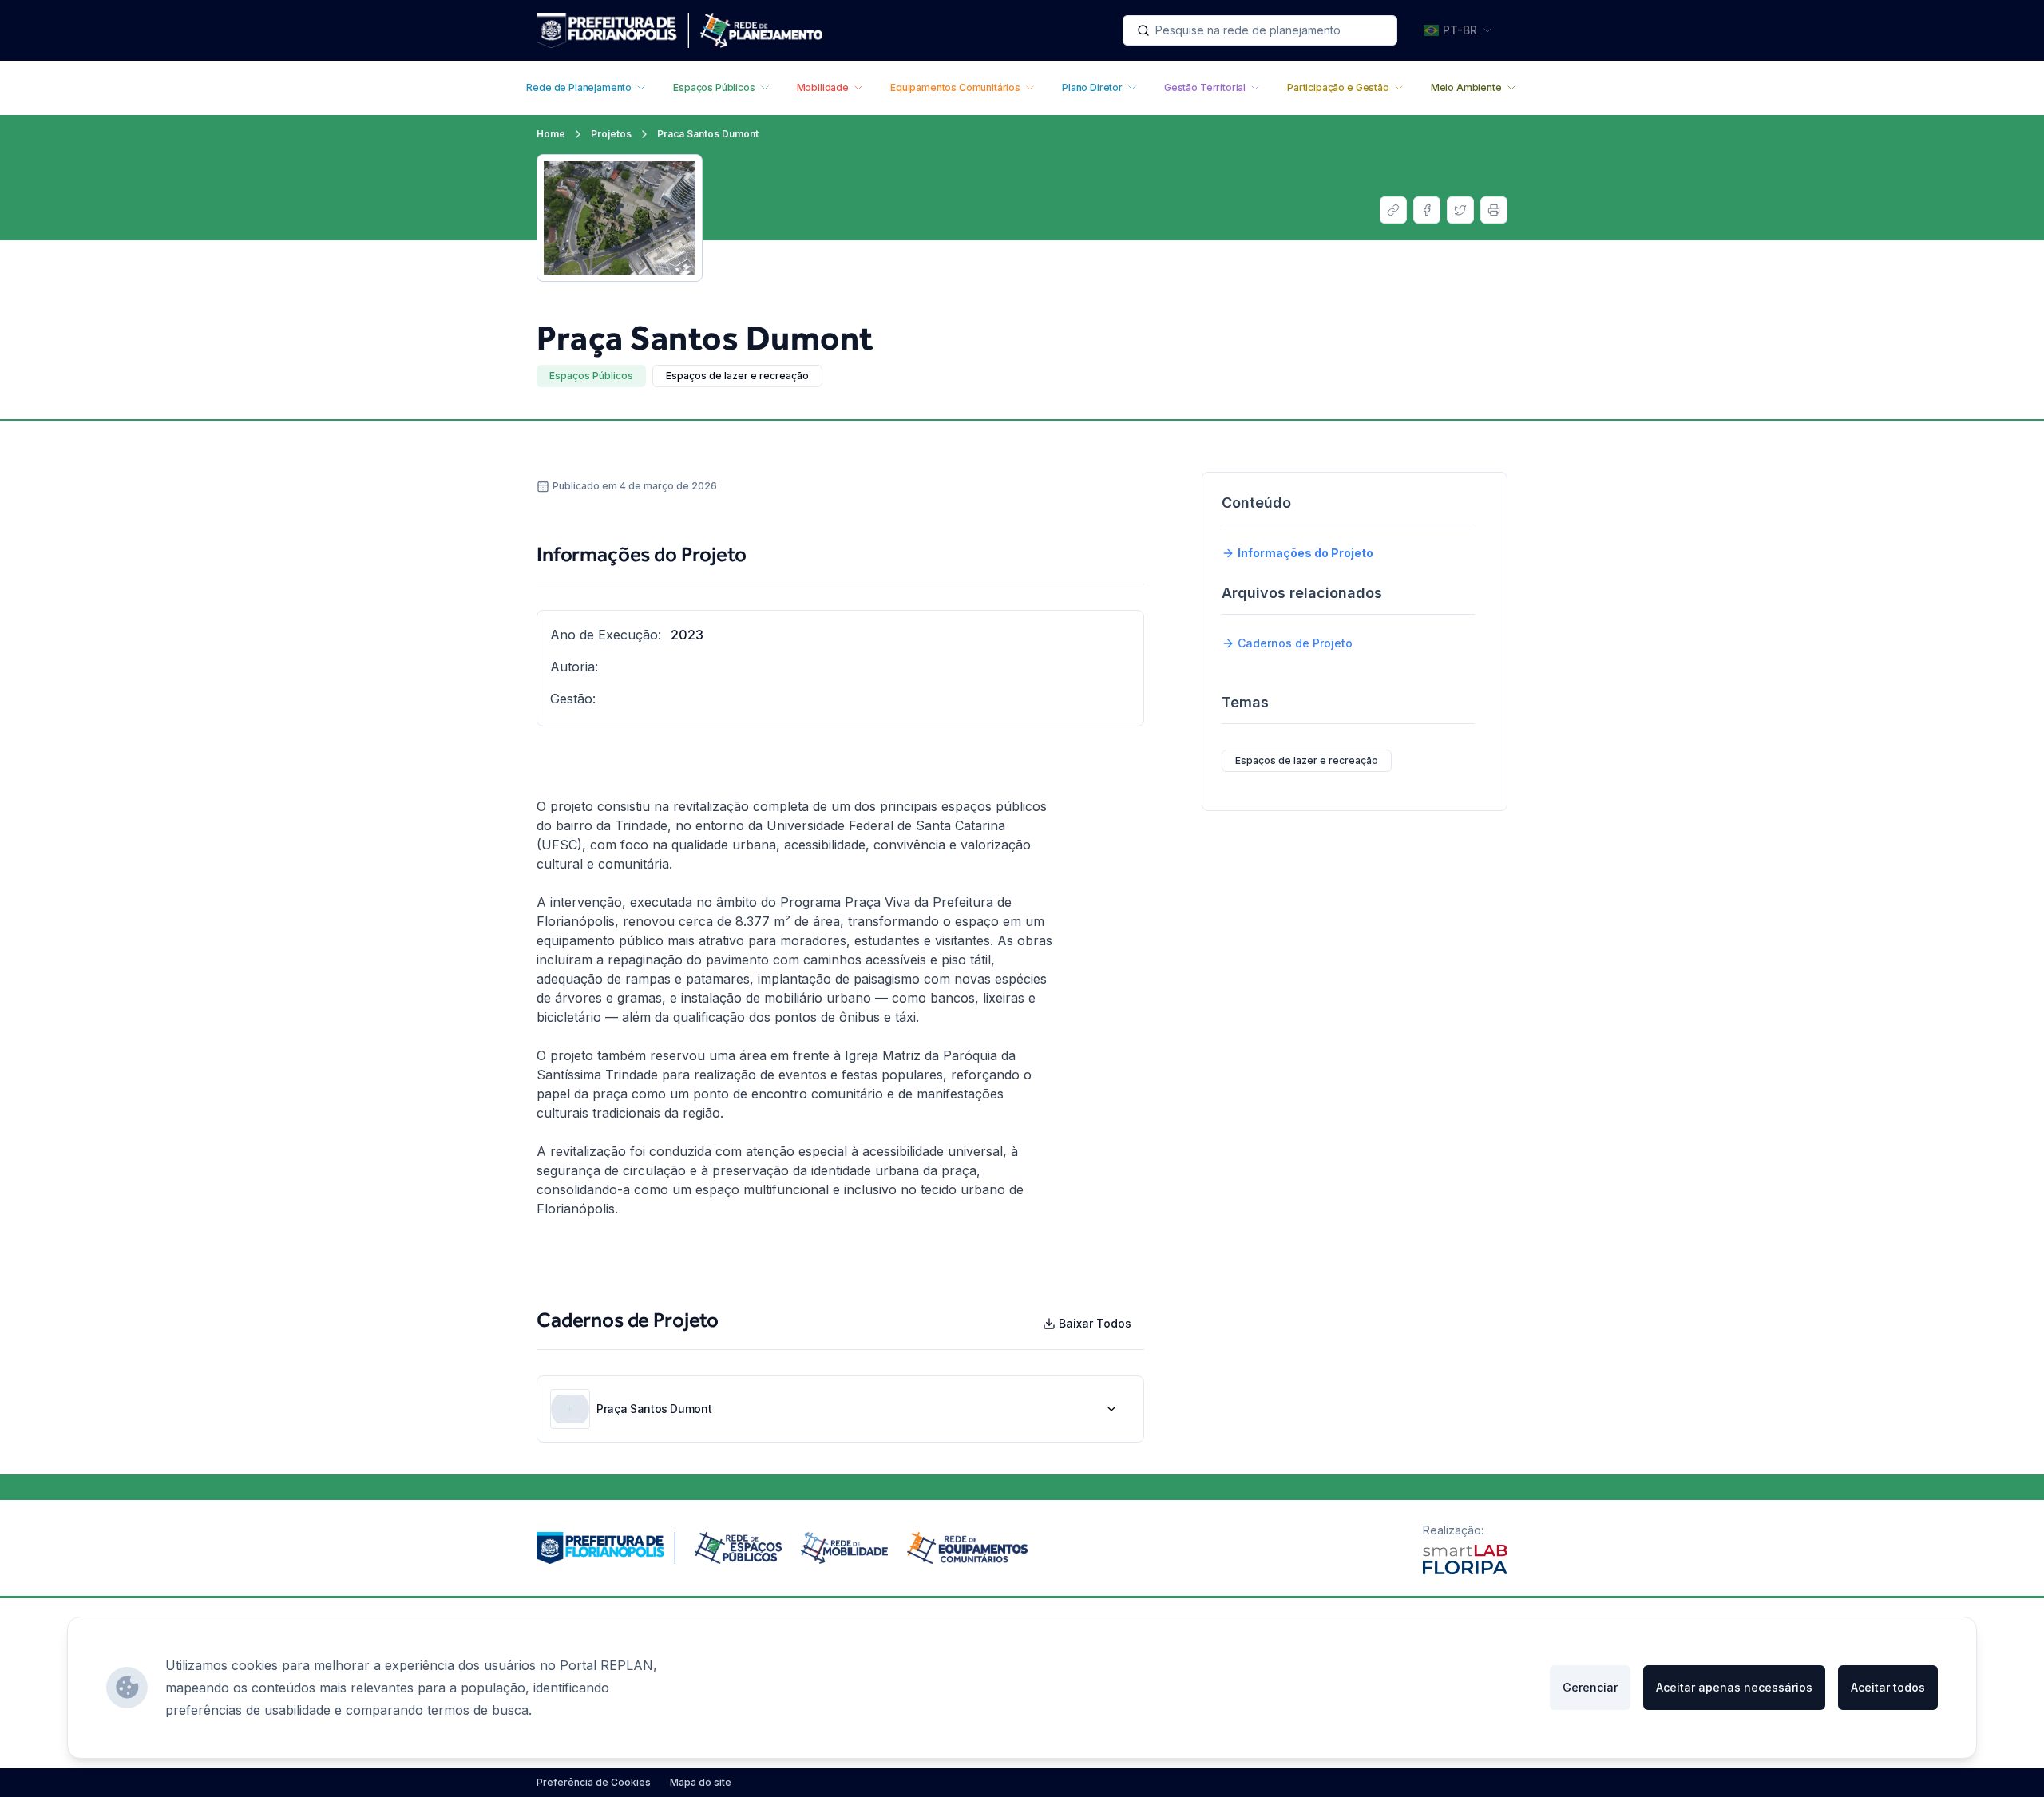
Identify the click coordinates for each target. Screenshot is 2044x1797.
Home (551, 134)
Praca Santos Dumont (708, 134)
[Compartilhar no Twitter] (1460, 210)
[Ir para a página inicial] (679, 30)
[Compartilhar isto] (1393, 210)
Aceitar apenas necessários (1734, 1687)
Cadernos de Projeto (1295, 643)
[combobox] (1260, 30)
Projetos (611, 134)
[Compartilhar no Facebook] (1427, 210)
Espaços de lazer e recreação (737, 376)
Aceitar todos (1888, 1687)
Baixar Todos (1095, 1323)
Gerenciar (1590, 1687)
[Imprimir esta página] (1494, 210)
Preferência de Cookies (594, 1782)
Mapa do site (701, 1782)
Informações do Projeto (1305, 553)
